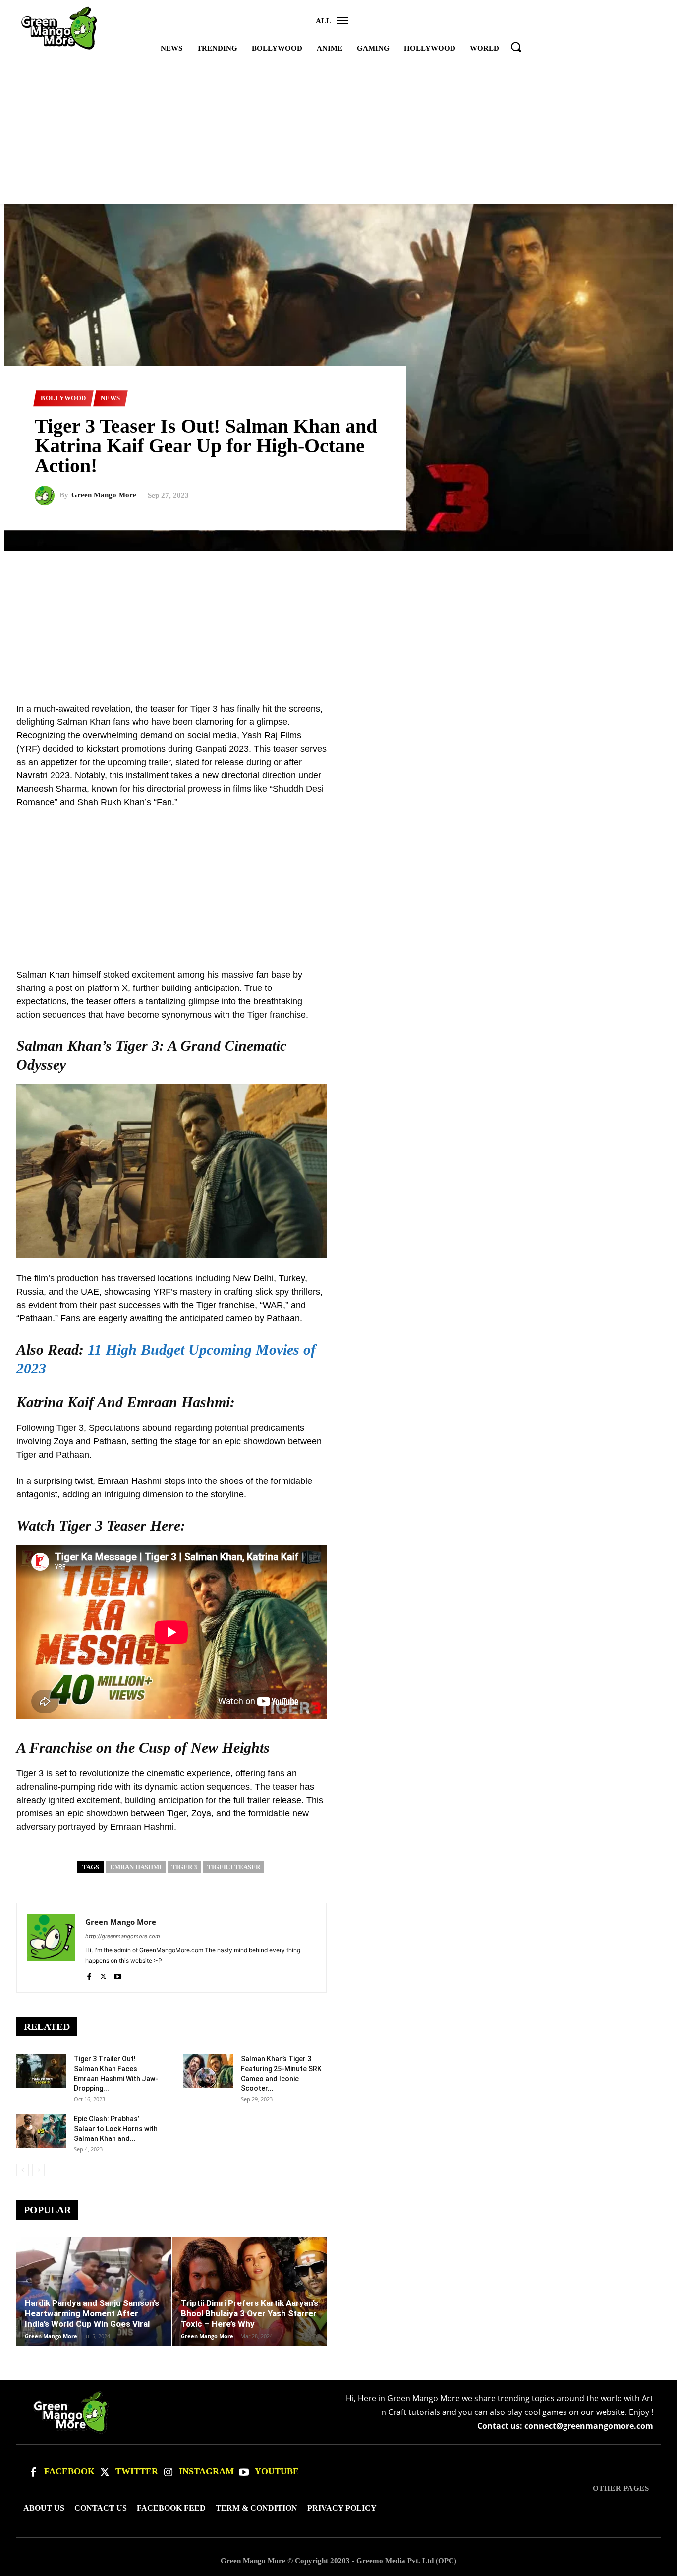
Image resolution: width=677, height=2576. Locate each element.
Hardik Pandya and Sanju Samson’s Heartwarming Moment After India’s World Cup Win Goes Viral (92, 2313)
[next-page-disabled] (38, 2170)
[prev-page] (23, 2170)
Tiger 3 (184, 1867)
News (111, 398)
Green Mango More (104, 495)
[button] (516, 47)
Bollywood (63, 398)
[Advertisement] (338, 130)
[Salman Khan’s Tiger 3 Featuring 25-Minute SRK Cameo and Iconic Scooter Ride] (208, 2071)
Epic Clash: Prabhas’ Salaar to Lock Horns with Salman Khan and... (116, 2129)
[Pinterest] (628, 712)
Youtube (277, 2471)
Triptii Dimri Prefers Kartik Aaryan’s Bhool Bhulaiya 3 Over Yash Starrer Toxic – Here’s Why (250, 2313)
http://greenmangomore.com (123, 1936)
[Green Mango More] (47, 495)
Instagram (206, 2471)
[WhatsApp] (651, 712)
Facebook (69, 2471)
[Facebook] (89, 1975)
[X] (103, 1975)
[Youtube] (118, 1975)
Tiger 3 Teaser (234, 1867)
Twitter (137, 2471)
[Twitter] (105, 2472)
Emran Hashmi (136, 1867)
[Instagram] (168, 2472)
